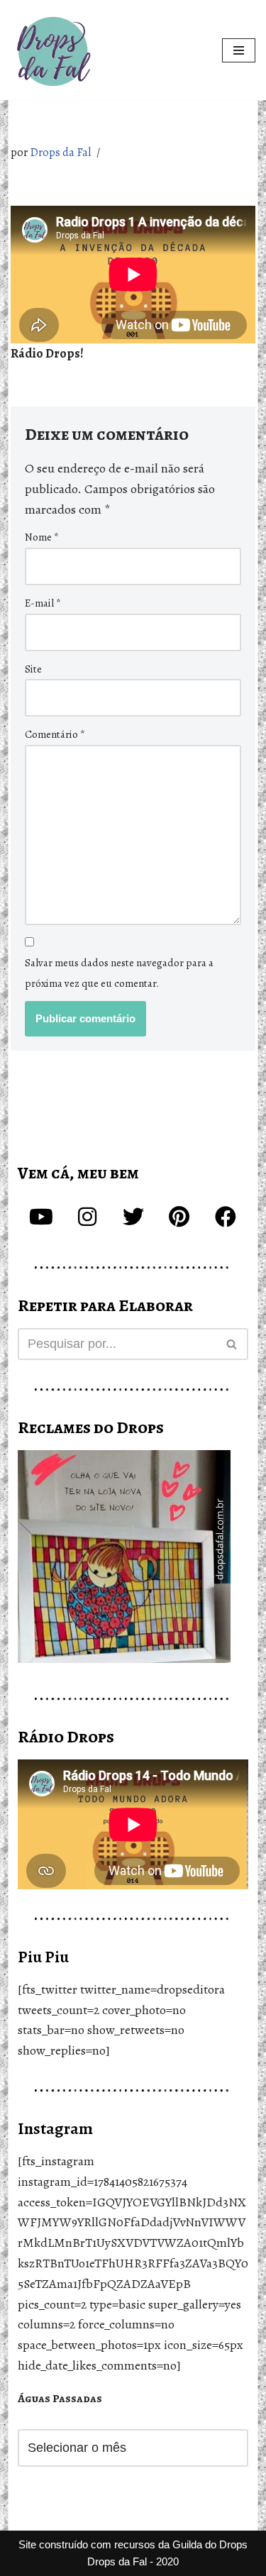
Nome (42, 537)
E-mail (43, 603)
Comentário (55, 734)
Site (33, 669)
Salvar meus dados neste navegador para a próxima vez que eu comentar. (119, 973)
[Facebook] (226, 1217)
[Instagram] (87, 1217)
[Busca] (232, 1344)
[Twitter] (133, 1217)
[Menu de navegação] (239, 50)
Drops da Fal (60, 153)
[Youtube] (41, 1217)
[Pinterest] (179, 1217)
